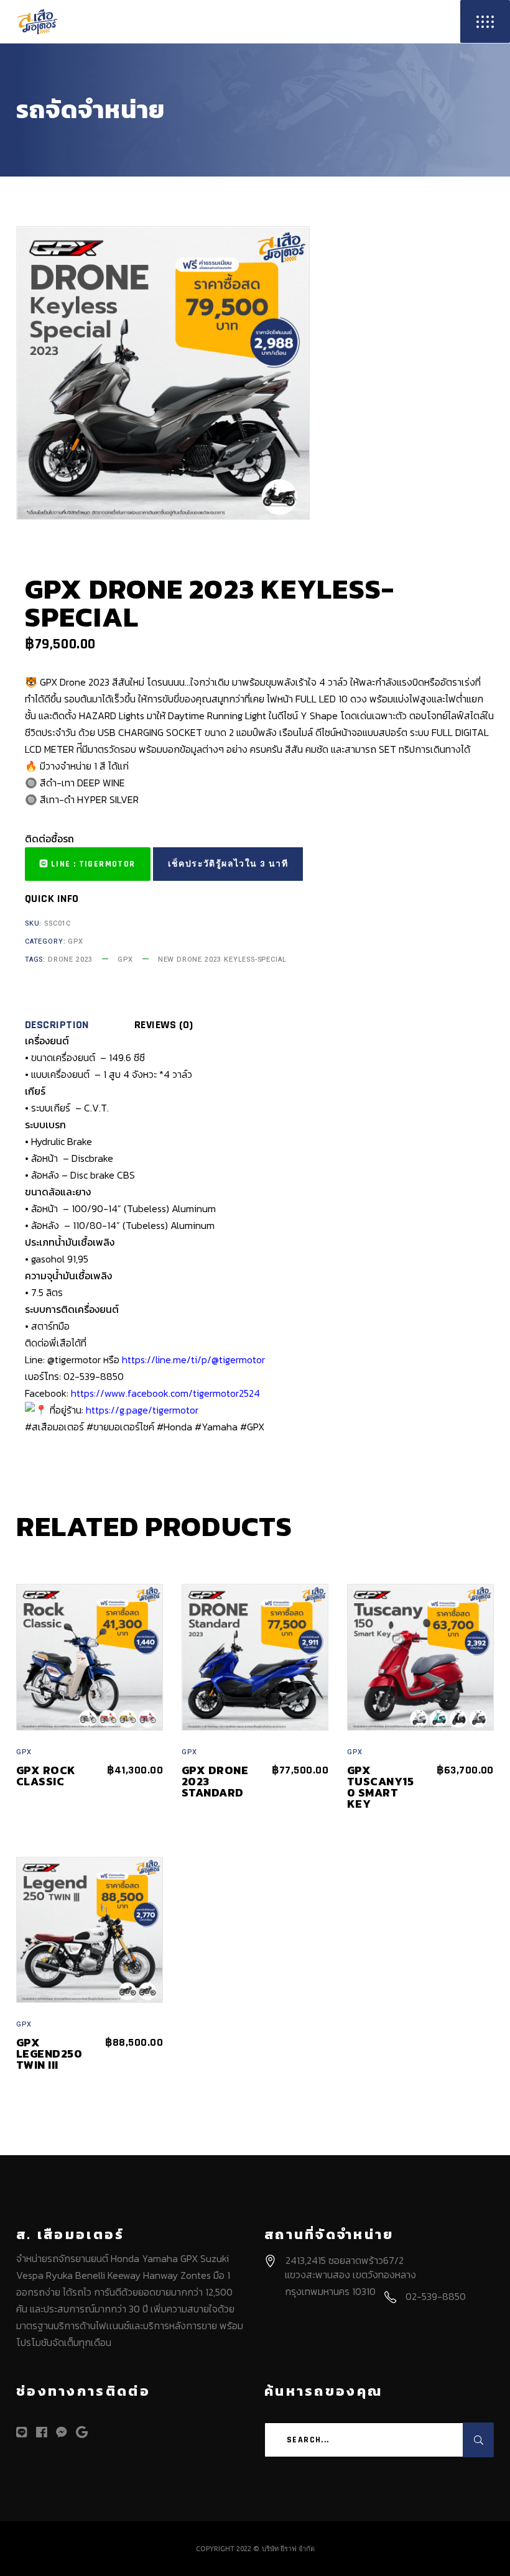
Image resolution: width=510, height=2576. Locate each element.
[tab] (78, 1025)
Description (57, 1025)
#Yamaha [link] (216, 1427)
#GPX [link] (252, 1427)
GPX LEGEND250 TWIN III (49, 2054)
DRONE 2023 (70, 959)
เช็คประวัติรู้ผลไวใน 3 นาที (228, 864)
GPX (75, 941)
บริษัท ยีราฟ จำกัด (288, 2549)
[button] (88, 864)
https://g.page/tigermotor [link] (142, 1410)
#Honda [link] (174, 1427)
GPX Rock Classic (46, 1776)
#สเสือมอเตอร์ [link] (54, 1427)
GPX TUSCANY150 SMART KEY (380, 1787)
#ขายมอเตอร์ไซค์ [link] (120, 1427)
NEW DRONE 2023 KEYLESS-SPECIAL (222, 959)
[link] (165, 1393)
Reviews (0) (164, 1025)
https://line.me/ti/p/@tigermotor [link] (193, 1359)
